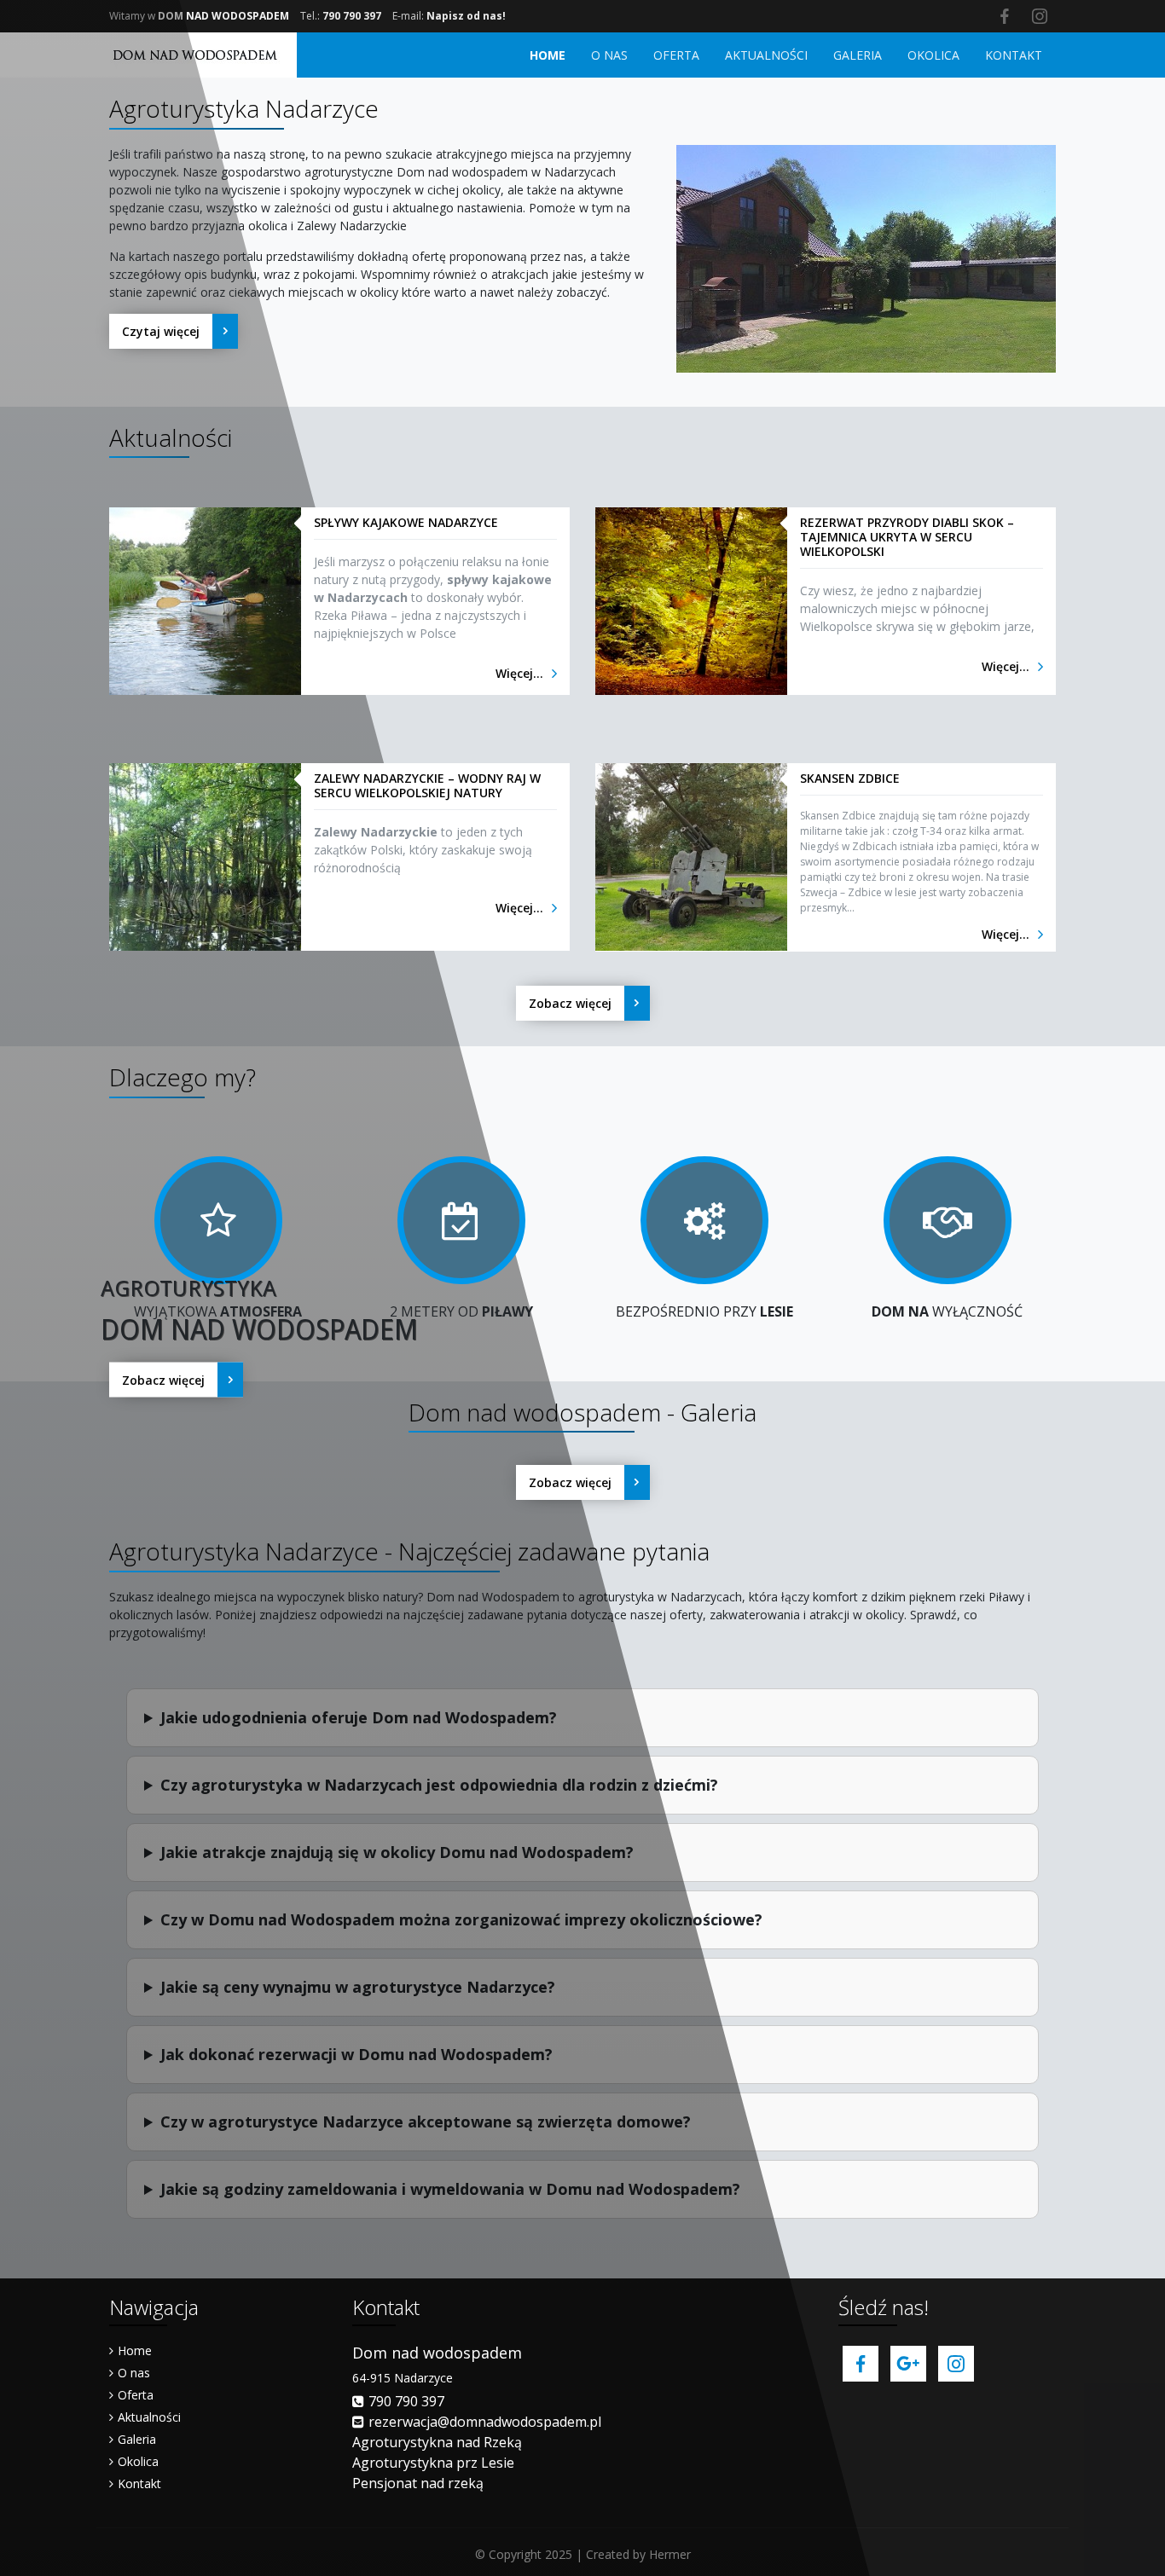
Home (135, 2350)
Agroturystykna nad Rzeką (437, 2442)
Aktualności (149, 2417)
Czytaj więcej (161, 331)
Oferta (136, 2395)
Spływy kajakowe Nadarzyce (406, 522)
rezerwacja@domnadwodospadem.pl (485, 2422)
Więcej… (519, 673)
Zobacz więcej (163, 1379)
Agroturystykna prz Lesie (433, 2463)
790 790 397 (406, 2401)
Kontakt (139, 2483)
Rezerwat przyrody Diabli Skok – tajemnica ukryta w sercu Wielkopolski (907, 537)
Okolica (138, 2461)
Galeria (137, 2439)
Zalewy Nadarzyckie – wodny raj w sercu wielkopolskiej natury (427, 785)
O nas (134, 2373)
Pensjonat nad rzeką (418, 2483)
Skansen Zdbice (850, 778)
